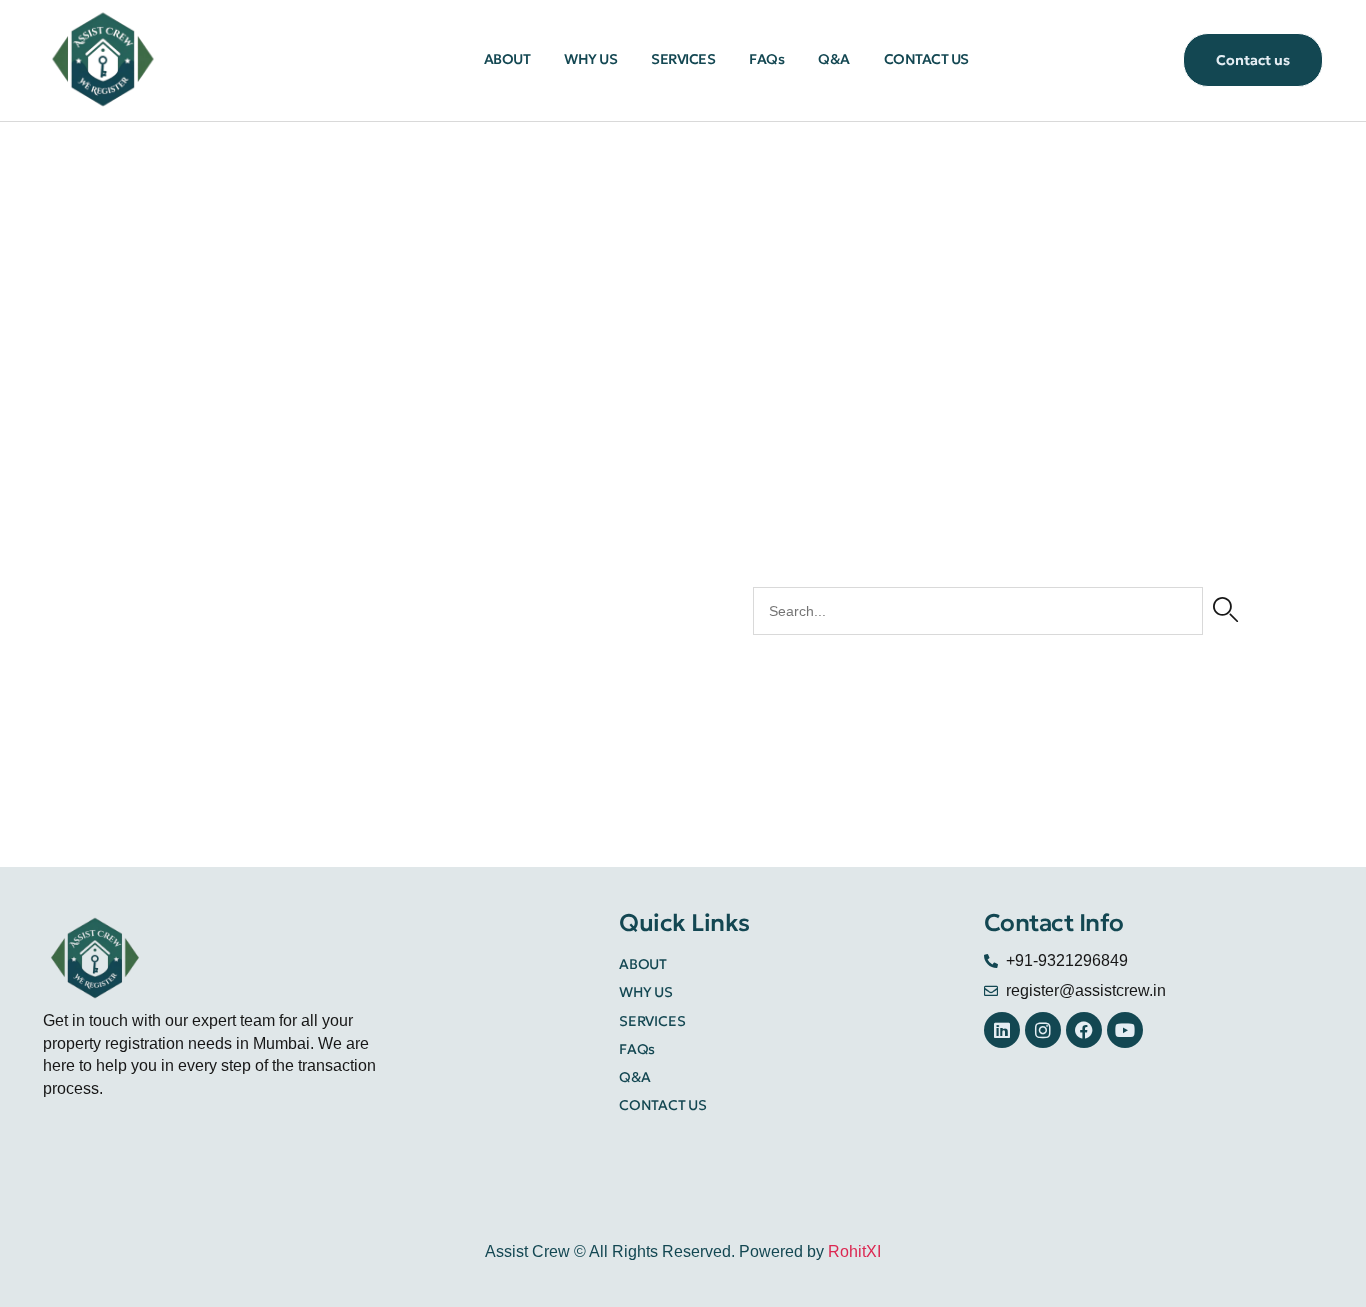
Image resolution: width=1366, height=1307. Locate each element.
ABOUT (507, 59)
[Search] (1225, 611)
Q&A (834, 59)
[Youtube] (1125, 1030)
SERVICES (683, 59)
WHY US (590, 59)
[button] (1253, 59)
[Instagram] (1043, 1030)
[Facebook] (1084, 1030)
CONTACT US (926, 59)
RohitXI (854, 1251)
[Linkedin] (1002, 1030)
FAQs (766, 59)
